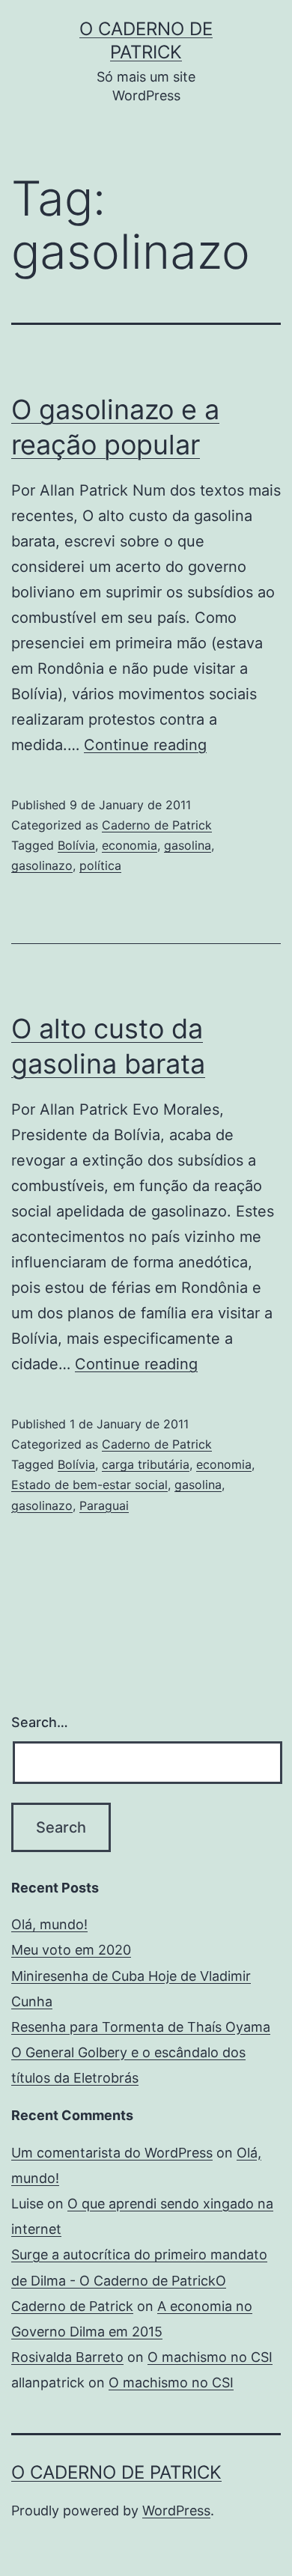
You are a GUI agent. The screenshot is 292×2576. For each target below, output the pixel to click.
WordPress (176, 2510)
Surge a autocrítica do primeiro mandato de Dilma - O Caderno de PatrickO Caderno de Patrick (139, 2280)
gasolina (188, 845)
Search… (40, 1722)
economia (130, 845)
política (100, 865)
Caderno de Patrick (157, 825)
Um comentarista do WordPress (112, 2153)
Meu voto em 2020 (71, 1950)
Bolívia (76, 845)
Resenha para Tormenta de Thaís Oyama (141, 2027)
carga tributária (146, 1464)
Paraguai (104, 1505)
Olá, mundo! (49, 1924)
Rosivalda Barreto (67, 2357)
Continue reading (145, 745)
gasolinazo (42, 865)
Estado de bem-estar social (89, 1485)
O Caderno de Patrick (116, 2472)
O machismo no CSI (210, 2357)
